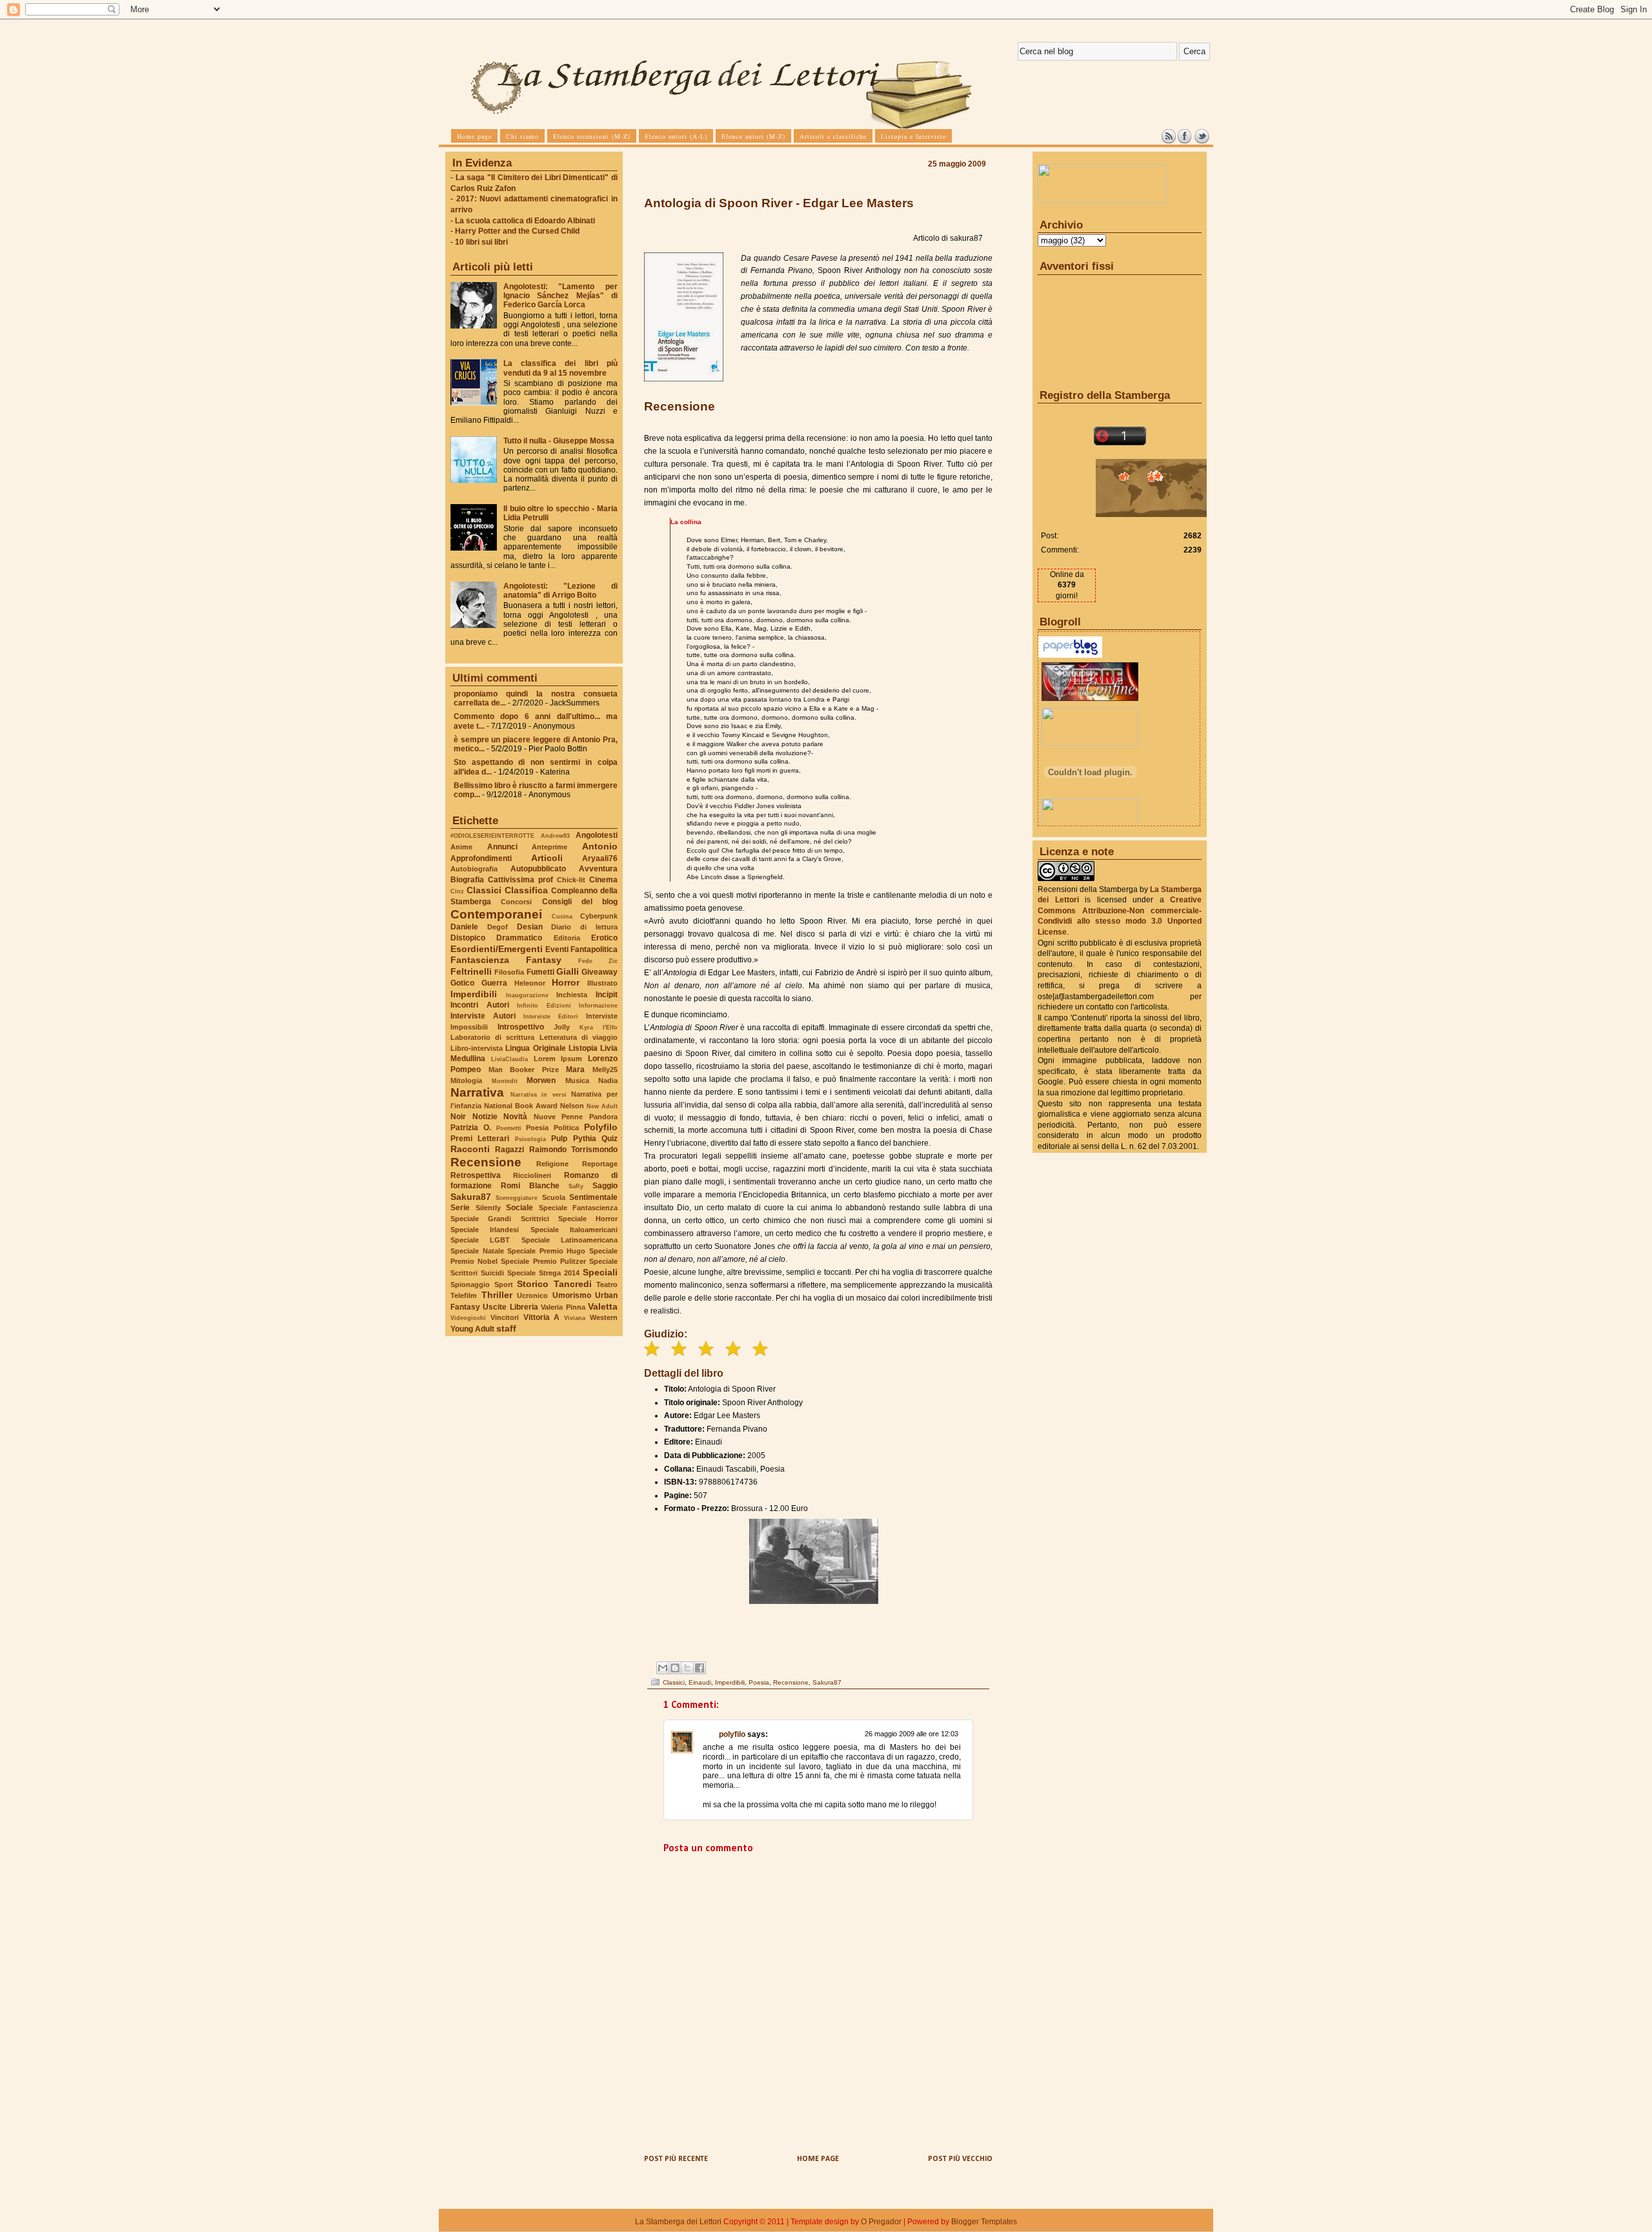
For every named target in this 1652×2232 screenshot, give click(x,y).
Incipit (607, 995)
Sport (504, 1284)
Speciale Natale (477, 1251)
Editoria (567, 938)
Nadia (608, 1080)
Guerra (494, 983)
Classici (484, 890)
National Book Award (521, 1106)
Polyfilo (601, 1127)
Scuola (554, 1197)
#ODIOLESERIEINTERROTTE (492, 836)
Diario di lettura (584, 927)
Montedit (505, 1081)
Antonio (600, 846)
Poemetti (509, 1128)
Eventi (557, 949)
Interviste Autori (483, 1016)
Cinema (603, 880)
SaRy (576, 1186)
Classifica (526, 890)
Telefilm (464, 1295)
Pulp (559, 1139)
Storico (533, 1284)
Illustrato (602, 983)
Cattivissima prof (520, 880)
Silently (488, 1208)
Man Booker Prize (524, 1070)
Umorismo (572, 1295)
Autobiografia (474, 869)
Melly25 (605, 1070)
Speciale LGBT (480, 1240)
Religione (552, 1164)
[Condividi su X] (687, 1668)
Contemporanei (496, 914)
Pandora (603, 1117)
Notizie (485, 1117)
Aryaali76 (600, 858)
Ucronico (532, 1295)
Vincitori (505, 1317)
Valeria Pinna (563, 1307)
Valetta (603, 1306)
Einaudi (700, 1682)
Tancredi (573, 1284)
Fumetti (540, 972)
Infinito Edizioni (544, 1005)
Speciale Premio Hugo (546, 1251)
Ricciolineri (532, 1175)
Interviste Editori (551, 1016)
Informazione (598, 1005)
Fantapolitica (594, 949)
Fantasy (544, 960)
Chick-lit (571, 880)
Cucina (562, 916)
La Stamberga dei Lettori (678, 2222)
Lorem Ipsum (558, 1059)
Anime (461, 847)
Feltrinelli (471, 971)
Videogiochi (468, 1318)
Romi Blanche (530, 1186)
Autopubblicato (538, 869)
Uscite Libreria (510, 1307)
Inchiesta (572, 995)
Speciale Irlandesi (485, 1230)
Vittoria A (542, 1317)
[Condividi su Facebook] (700, 1668)
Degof (498, 927)
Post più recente (676, 2159)
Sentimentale (593, 1197)
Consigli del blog (580, 902)
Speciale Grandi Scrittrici (500, 1219)
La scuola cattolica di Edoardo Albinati (525, 221)
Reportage (600, 1164)
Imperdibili (474, 994)
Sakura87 (471, 1197)
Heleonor (530, 983)
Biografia (467, 880)
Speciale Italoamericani (574, 1230)
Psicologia (530, 1139)
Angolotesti (597, 835)
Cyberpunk (599, 916)
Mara (575, 1070)
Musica (577, 1080)
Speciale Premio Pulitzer (543, 1261)
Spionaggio (470, 1284)
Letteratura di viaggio (579, 1037)
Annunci (502, 847)
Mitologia (466, 1080)
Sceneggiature (517, 1198)
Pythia (585, 1139)
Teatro (607, 1284)
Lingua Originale (535, 1048)
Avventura (598, 869)
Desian (530, 927)
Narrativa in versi (539, 1094)
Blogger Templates (984, 2222)
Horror (566, 982)
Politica (566, 1128)
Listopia (583, 1048)
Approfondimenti (481, 858)
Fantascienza (480, 960)
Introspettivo (521, 1027)
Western (604, 1317)
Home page (818, 2159)
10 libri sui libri (481, 242)
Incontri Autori (480, 1005)
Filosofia (509, 972)
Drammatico (519, 938)
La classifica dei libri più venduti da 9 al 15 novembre (560, 368)
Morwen (541, 1080)
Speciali (600, 1272)
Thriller (497, 1295)
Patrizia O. (471, 1128)
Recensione (486, 1162)
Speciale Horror (588, 1219)
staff (506, 1328)
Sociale (519, 1208)
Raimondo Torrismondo (573, 1150)
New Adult (602, 1106)
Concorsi (516, 902)
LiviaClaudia (509, 1059)
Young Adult (472, 1329)
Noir (458, 1117)
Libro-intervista (477, 1048)
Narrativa (477, 1092)
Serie (460, 1208)
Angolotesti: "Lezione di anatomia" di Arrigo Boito (560, 591)
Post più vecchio (960, 2159)
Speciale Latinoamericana (569, 1240)
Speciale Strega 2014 (543, 1273)
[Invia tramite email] (663, 1668)
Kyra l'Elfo (599, 1027)
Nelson (572, 1106)
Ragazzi (509, 1150)
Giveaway (599, 972)
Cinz (457, 891)
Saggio (605, 1186)
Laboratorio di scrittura (492, 1037)
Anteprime (549, 847)
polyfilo (732, 1734)
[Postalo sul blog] (675, 1668)
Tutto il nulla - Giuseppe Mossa (559, 441)
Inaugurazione (527, 995)
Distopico (468, 938)
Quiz (609, 1139)
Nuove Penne (559, 1117)
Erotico (604, 938)
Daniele (464, 927)
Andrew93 (555, 836)
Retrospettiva (476, 1175)
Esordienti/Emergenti (497, 949)
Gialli (568, 971)
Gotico (462, 983)
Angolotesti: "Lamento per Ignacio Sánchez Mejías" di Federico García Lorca (560, 296)
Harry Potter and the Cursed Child (517, 231)
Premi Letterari (480, 1139)
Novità (515, 1117)
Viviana (575, 1318)
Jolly (562, 1027)
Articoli (547, 858)
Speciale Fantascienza (579, 1208)
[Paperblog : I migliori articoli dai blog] (1070, 655)
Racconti (470, 1149)
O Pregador (881, 2222)
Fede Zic (598, 961)
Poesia (537, 1128)
